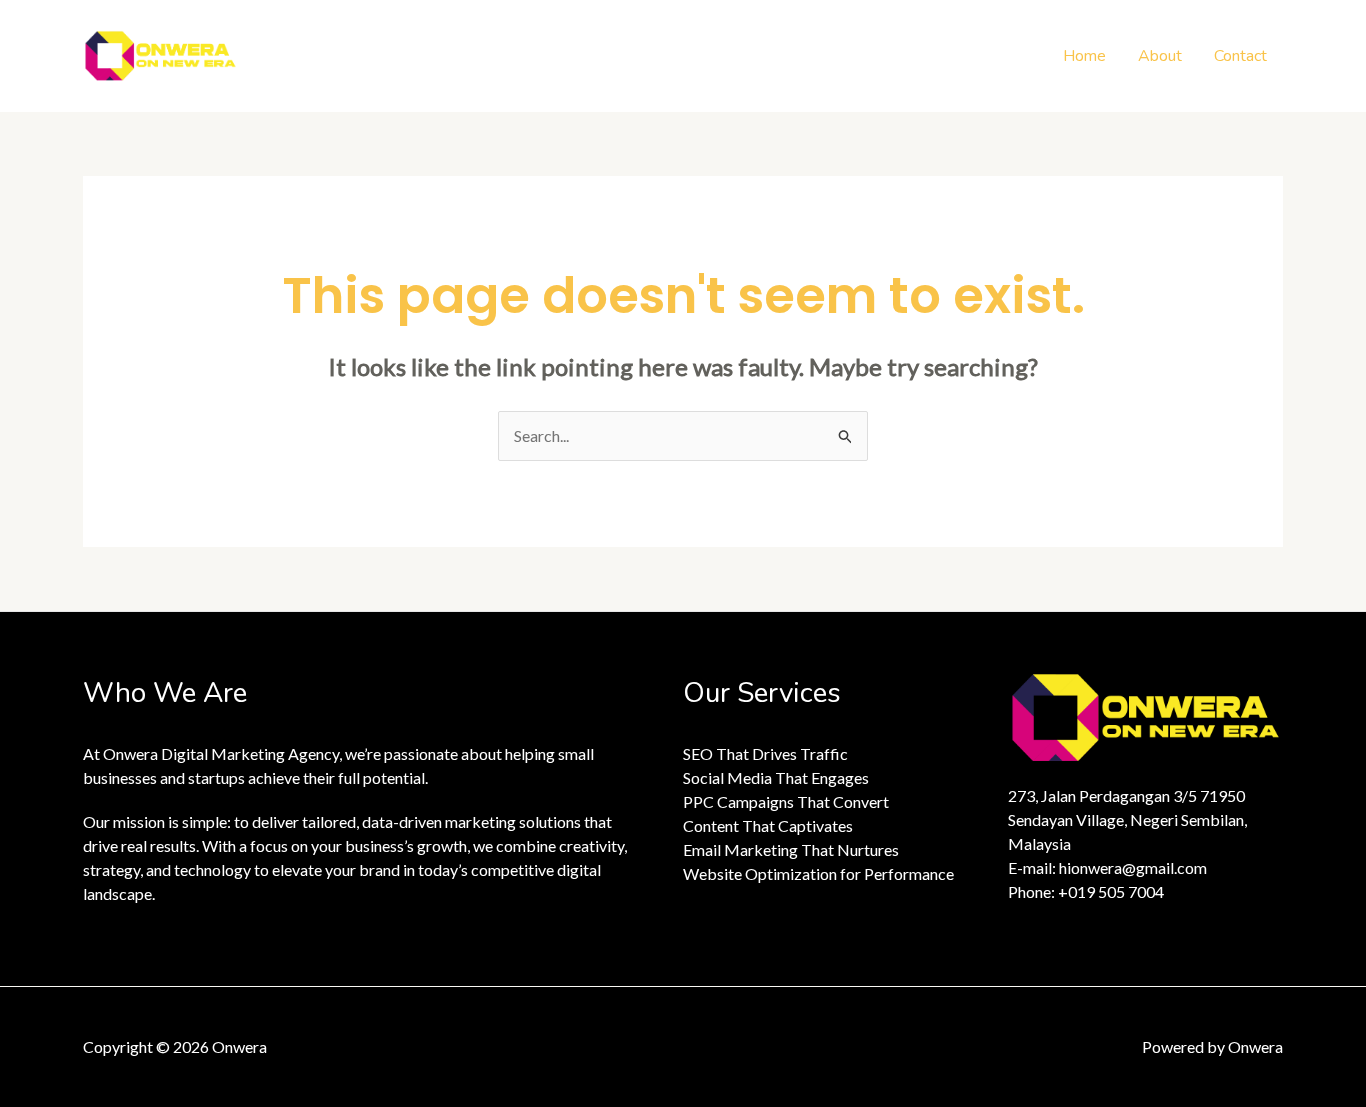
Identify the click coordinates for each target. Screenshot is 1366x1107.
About (1160, 56)
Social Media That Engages (776, 777)
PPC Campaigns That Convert (786, 801)
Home (1084, 56)
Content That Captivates (768, 825)
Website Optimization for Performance (818, 873)
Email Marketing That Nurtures (791, 849)
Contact (1240, 56)
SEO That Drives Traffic (765, 753)
